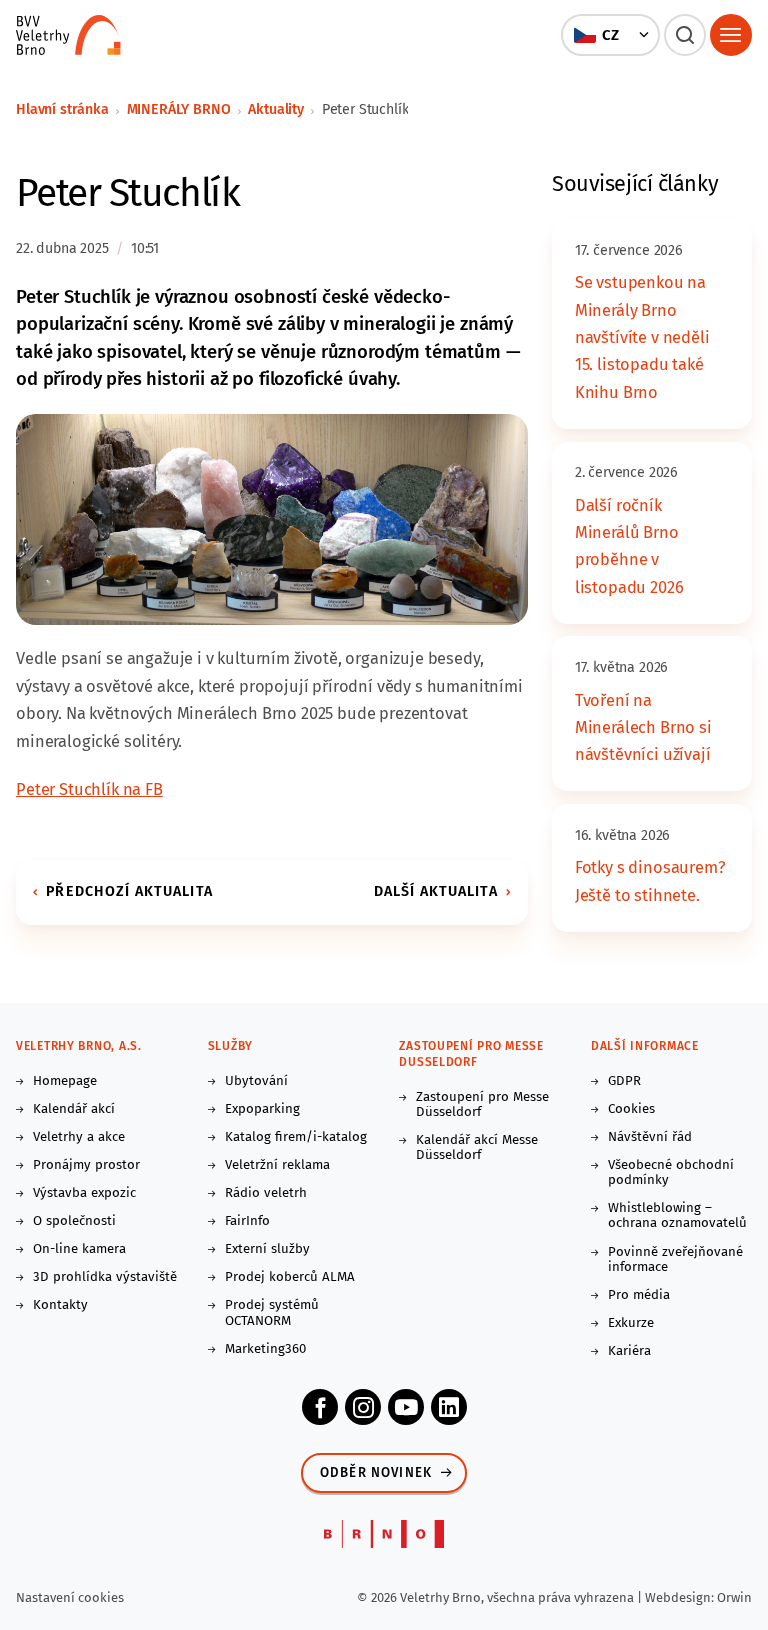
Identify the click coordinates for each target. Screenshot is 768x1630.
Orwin (734, 1597)
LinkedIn (449, 1407)
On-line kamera (79, 1249)
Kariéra (629, 1351)
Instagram (363, 1407)
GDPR (624, 1081)
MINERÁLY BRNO (179, 109)
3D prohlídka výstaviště (105, 1277)
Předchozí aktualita (129, 891)
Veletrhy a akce (79, 1137)
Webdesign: (681, 1597)
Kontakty (60, 1305)
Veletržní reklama (277, 1165)
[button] (611, 35)
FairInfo (247, 1221)
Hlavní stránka (62, 109)
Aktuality (276, 109)
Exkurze (631, 1323)
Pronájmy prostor (86, 1165)
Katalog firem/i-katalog (296, 1137)
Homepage (65, 1081)
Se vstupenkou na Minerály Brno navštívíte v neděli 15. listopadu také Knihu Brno (642, 337)
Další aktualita (436, 891)
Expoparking (262, 1109)
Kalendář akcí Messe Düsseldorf (477, 1148)
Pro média (639, 1295)
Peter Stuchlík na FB (89, 789)
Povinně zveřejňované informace (675, 1260)
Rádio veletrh (266, 1193)
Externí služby (267, 1249)
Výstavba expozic (84, 1193)
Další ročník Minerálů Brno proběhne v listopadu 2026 (629, 546)
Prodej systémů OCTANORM (272, 1313)
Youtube (406, 1407)
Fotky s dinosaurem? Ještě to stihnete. (650, 881)
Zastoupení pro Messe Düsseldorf (482, 1105)
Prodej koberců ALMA (290, 1277)
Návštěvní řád (650, 1137)
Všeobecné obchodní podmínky (671, 1173)
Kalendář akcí (74, 1109)
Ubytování (256, 1081)
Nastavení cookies (70, 1597)
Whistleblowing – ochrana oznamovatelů (677, 1216)
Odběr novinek (376, 1473)
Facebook (320, 1407)
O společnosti (74, 1221)
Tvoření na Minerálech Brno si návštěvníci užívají (643, 728)
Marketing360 (265, 1349)
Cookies (631, 1109)
